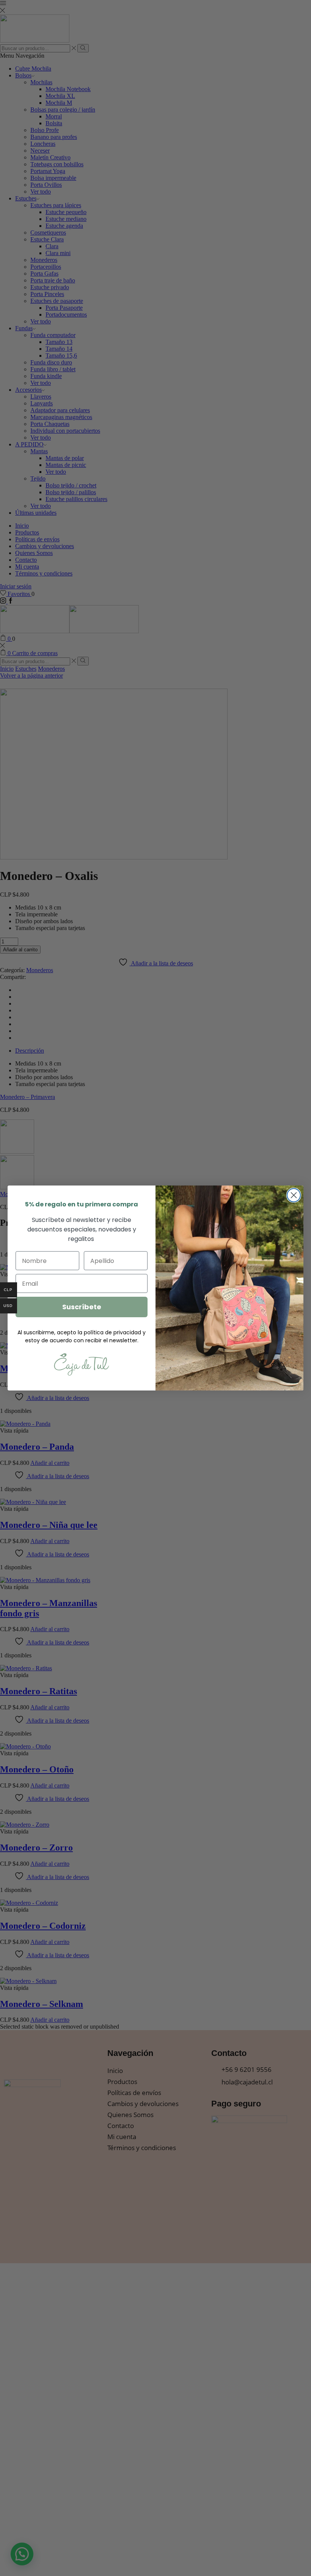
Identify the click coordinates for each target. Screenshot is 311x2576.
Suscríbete (82, 1307)
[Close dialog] (294, 1195)
